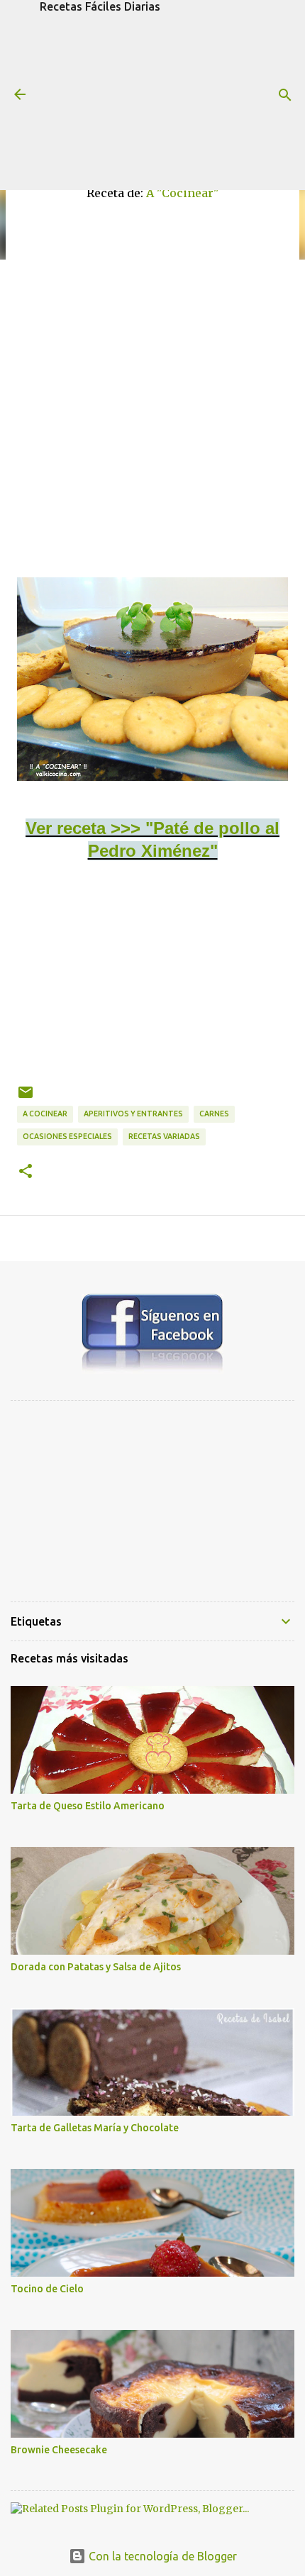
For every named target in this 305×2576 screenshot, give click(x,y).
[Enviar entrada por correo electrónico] (26, 1098)
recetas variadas (164, 1136)
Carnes (214, 1114)
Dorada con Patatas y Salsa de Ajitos (96, 1967)
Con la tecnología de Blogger (161, 2556)
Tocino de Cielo (47, 2289)
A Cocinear (45, 1114)
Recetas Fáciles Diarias (100, 6)
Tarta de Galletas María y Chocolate (95, 2128)
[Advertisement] (152, 101)
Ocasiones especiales (67, 1136)
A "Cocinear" (183, 193)
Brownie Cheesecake (59, 2450)
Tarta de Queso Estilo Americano (88, 1806)
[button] (26, 1172)
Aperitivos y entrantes (133, 1114)
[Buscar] (285, 95)
